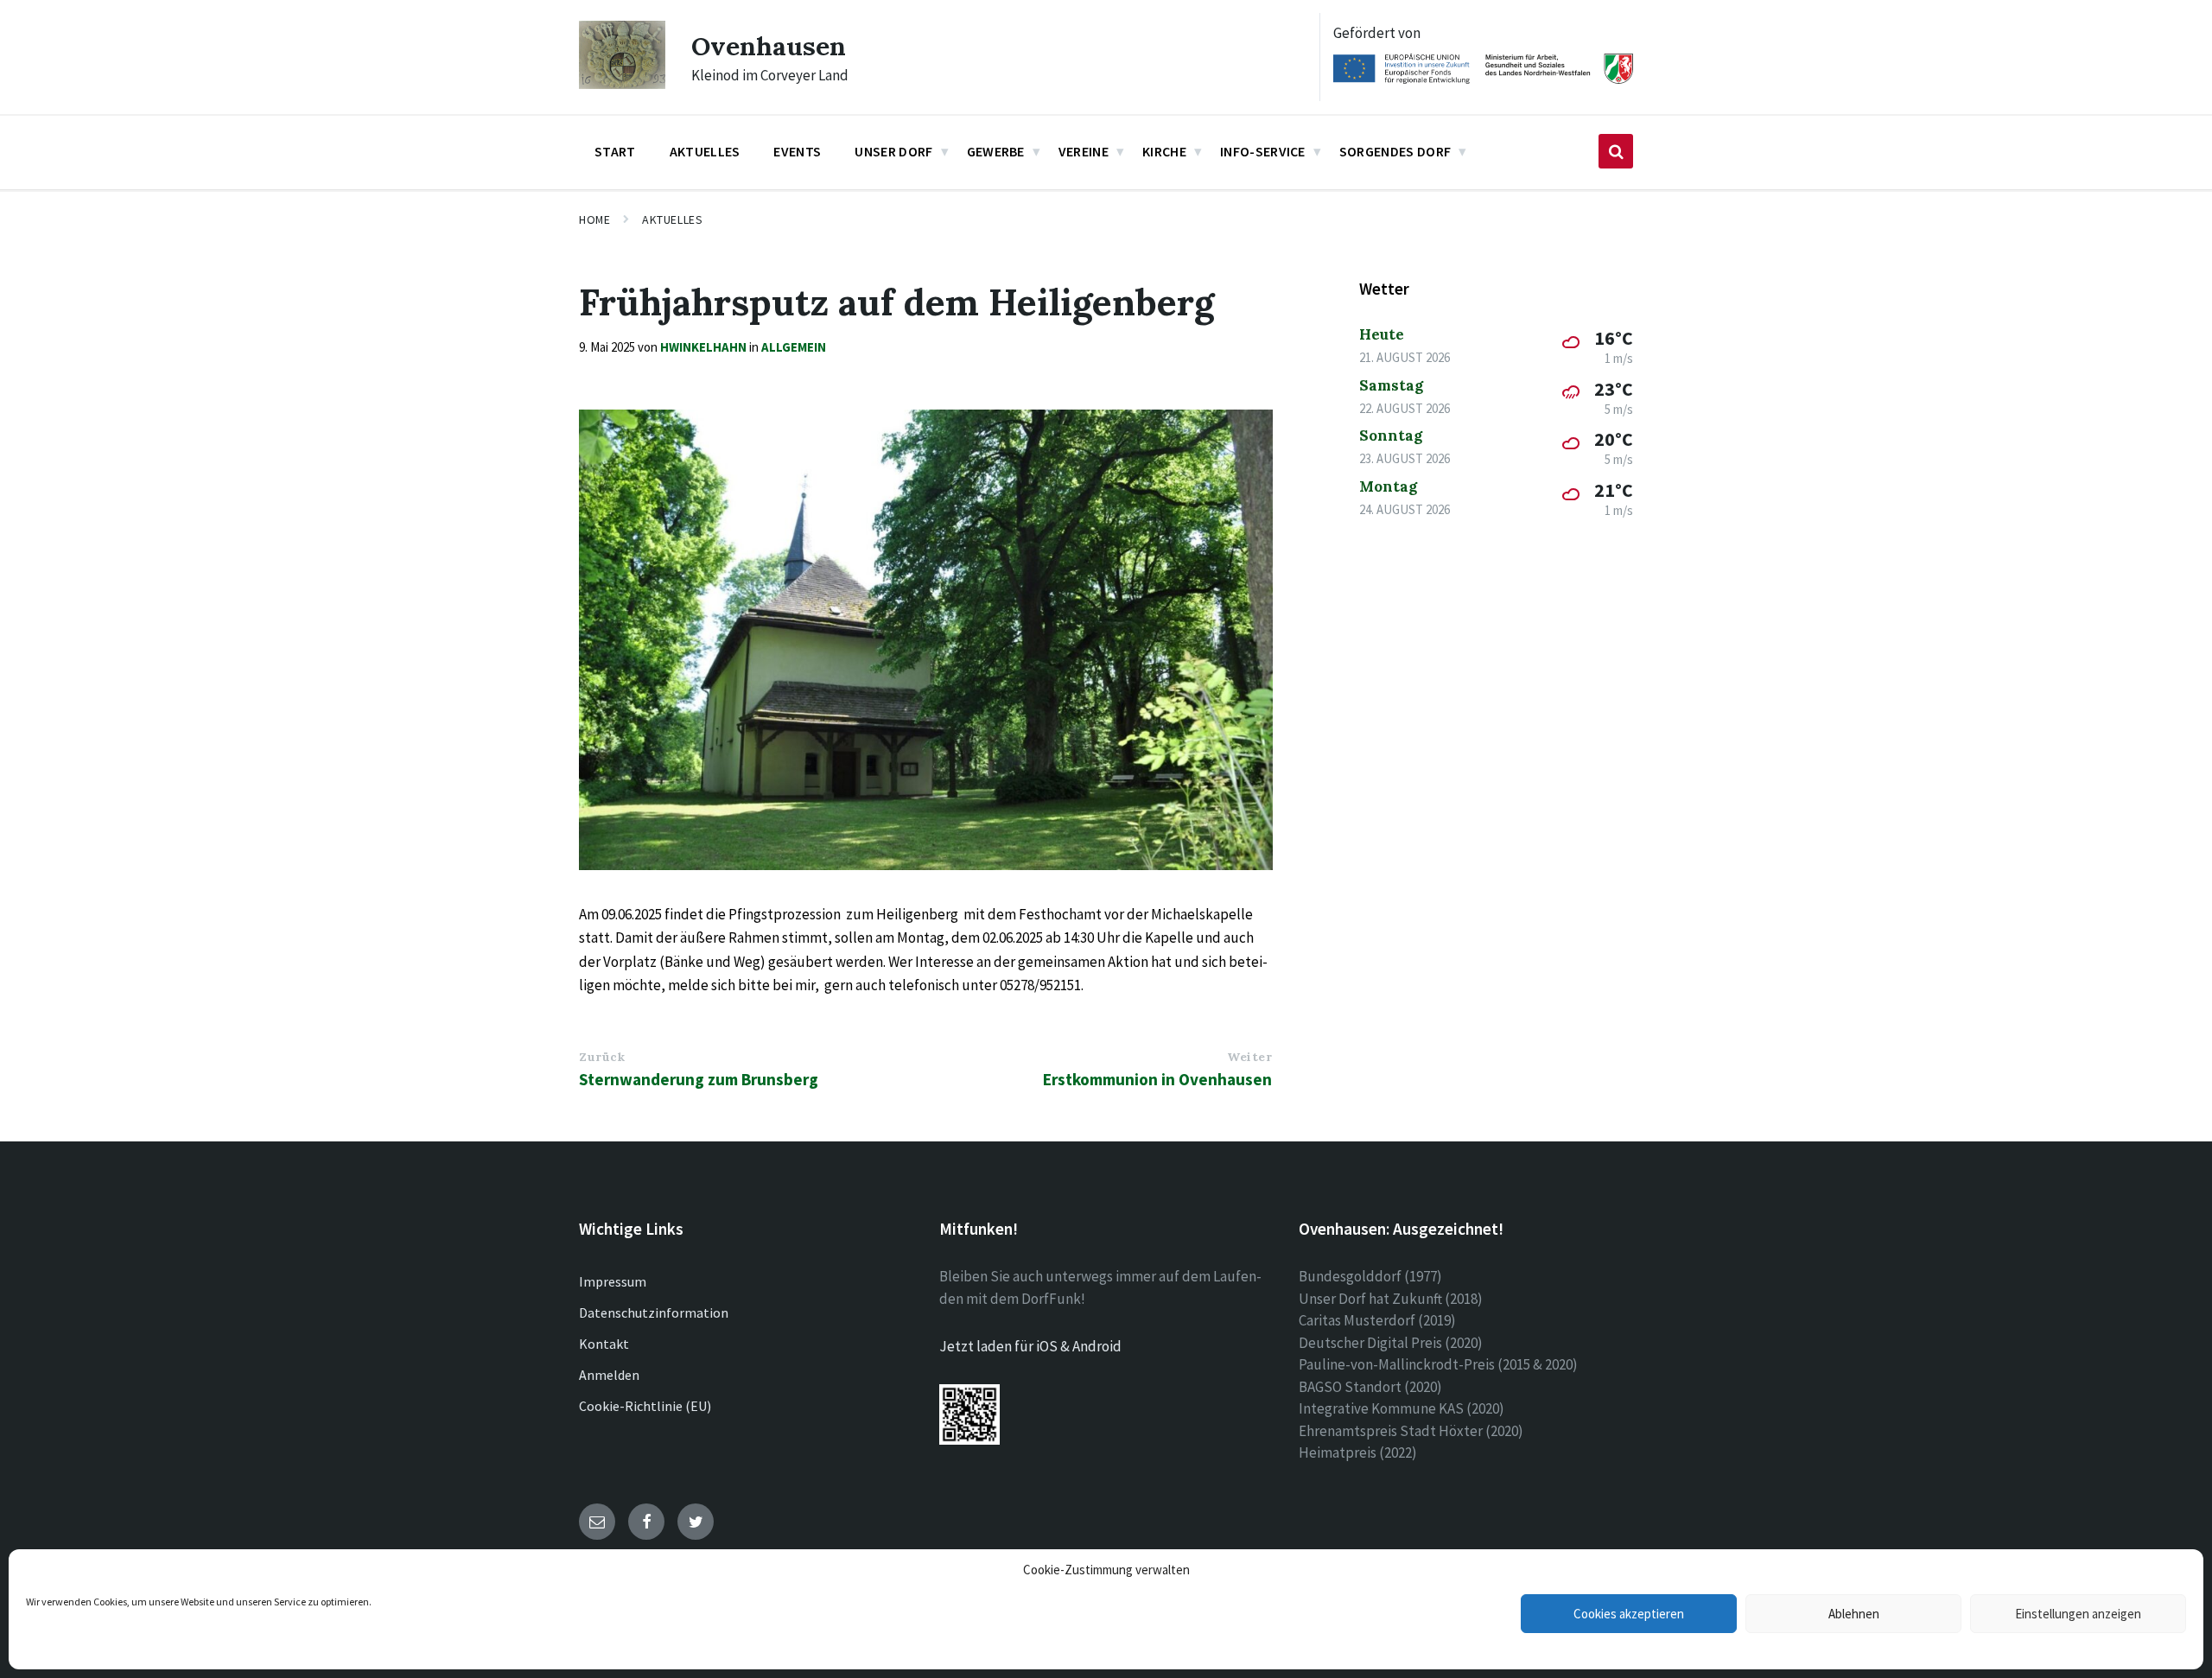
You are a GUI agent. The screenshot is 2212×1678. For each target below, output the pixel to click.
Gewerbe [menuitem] (996, 151)
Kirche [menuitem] (1164, 151)
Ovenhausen (769, 46)
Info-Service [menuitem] (1263, 151)
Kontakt (604, 1344)
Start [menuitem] (615, 151)
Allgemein (794, 347)
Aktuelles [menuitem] (705, 151)
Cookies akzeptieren (1629, 1614)
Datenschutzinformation (654, 1313)
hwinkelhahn (703, 347)
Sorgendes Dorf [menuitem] (1395, 151)
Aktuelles (672, 219)
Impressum (613, 1281)
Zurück (602, 1057)
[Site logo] (622, 84)
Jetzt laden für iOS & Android (1030, 1346)
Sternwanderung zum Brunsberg (699, 1079)
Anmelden (609, 1375)
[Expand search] (1616, 151)
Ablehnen (1854, 1614)
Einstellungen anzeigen (2078, 1614)
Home (594, 219)
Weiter (1249, 1057)
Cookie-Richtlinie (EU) (645, 1406)
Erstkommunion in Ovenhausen (1157, 1079)
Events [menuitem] (797, 151)
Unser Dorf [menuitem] (893, 151)
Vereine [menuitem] (1084, 151)
